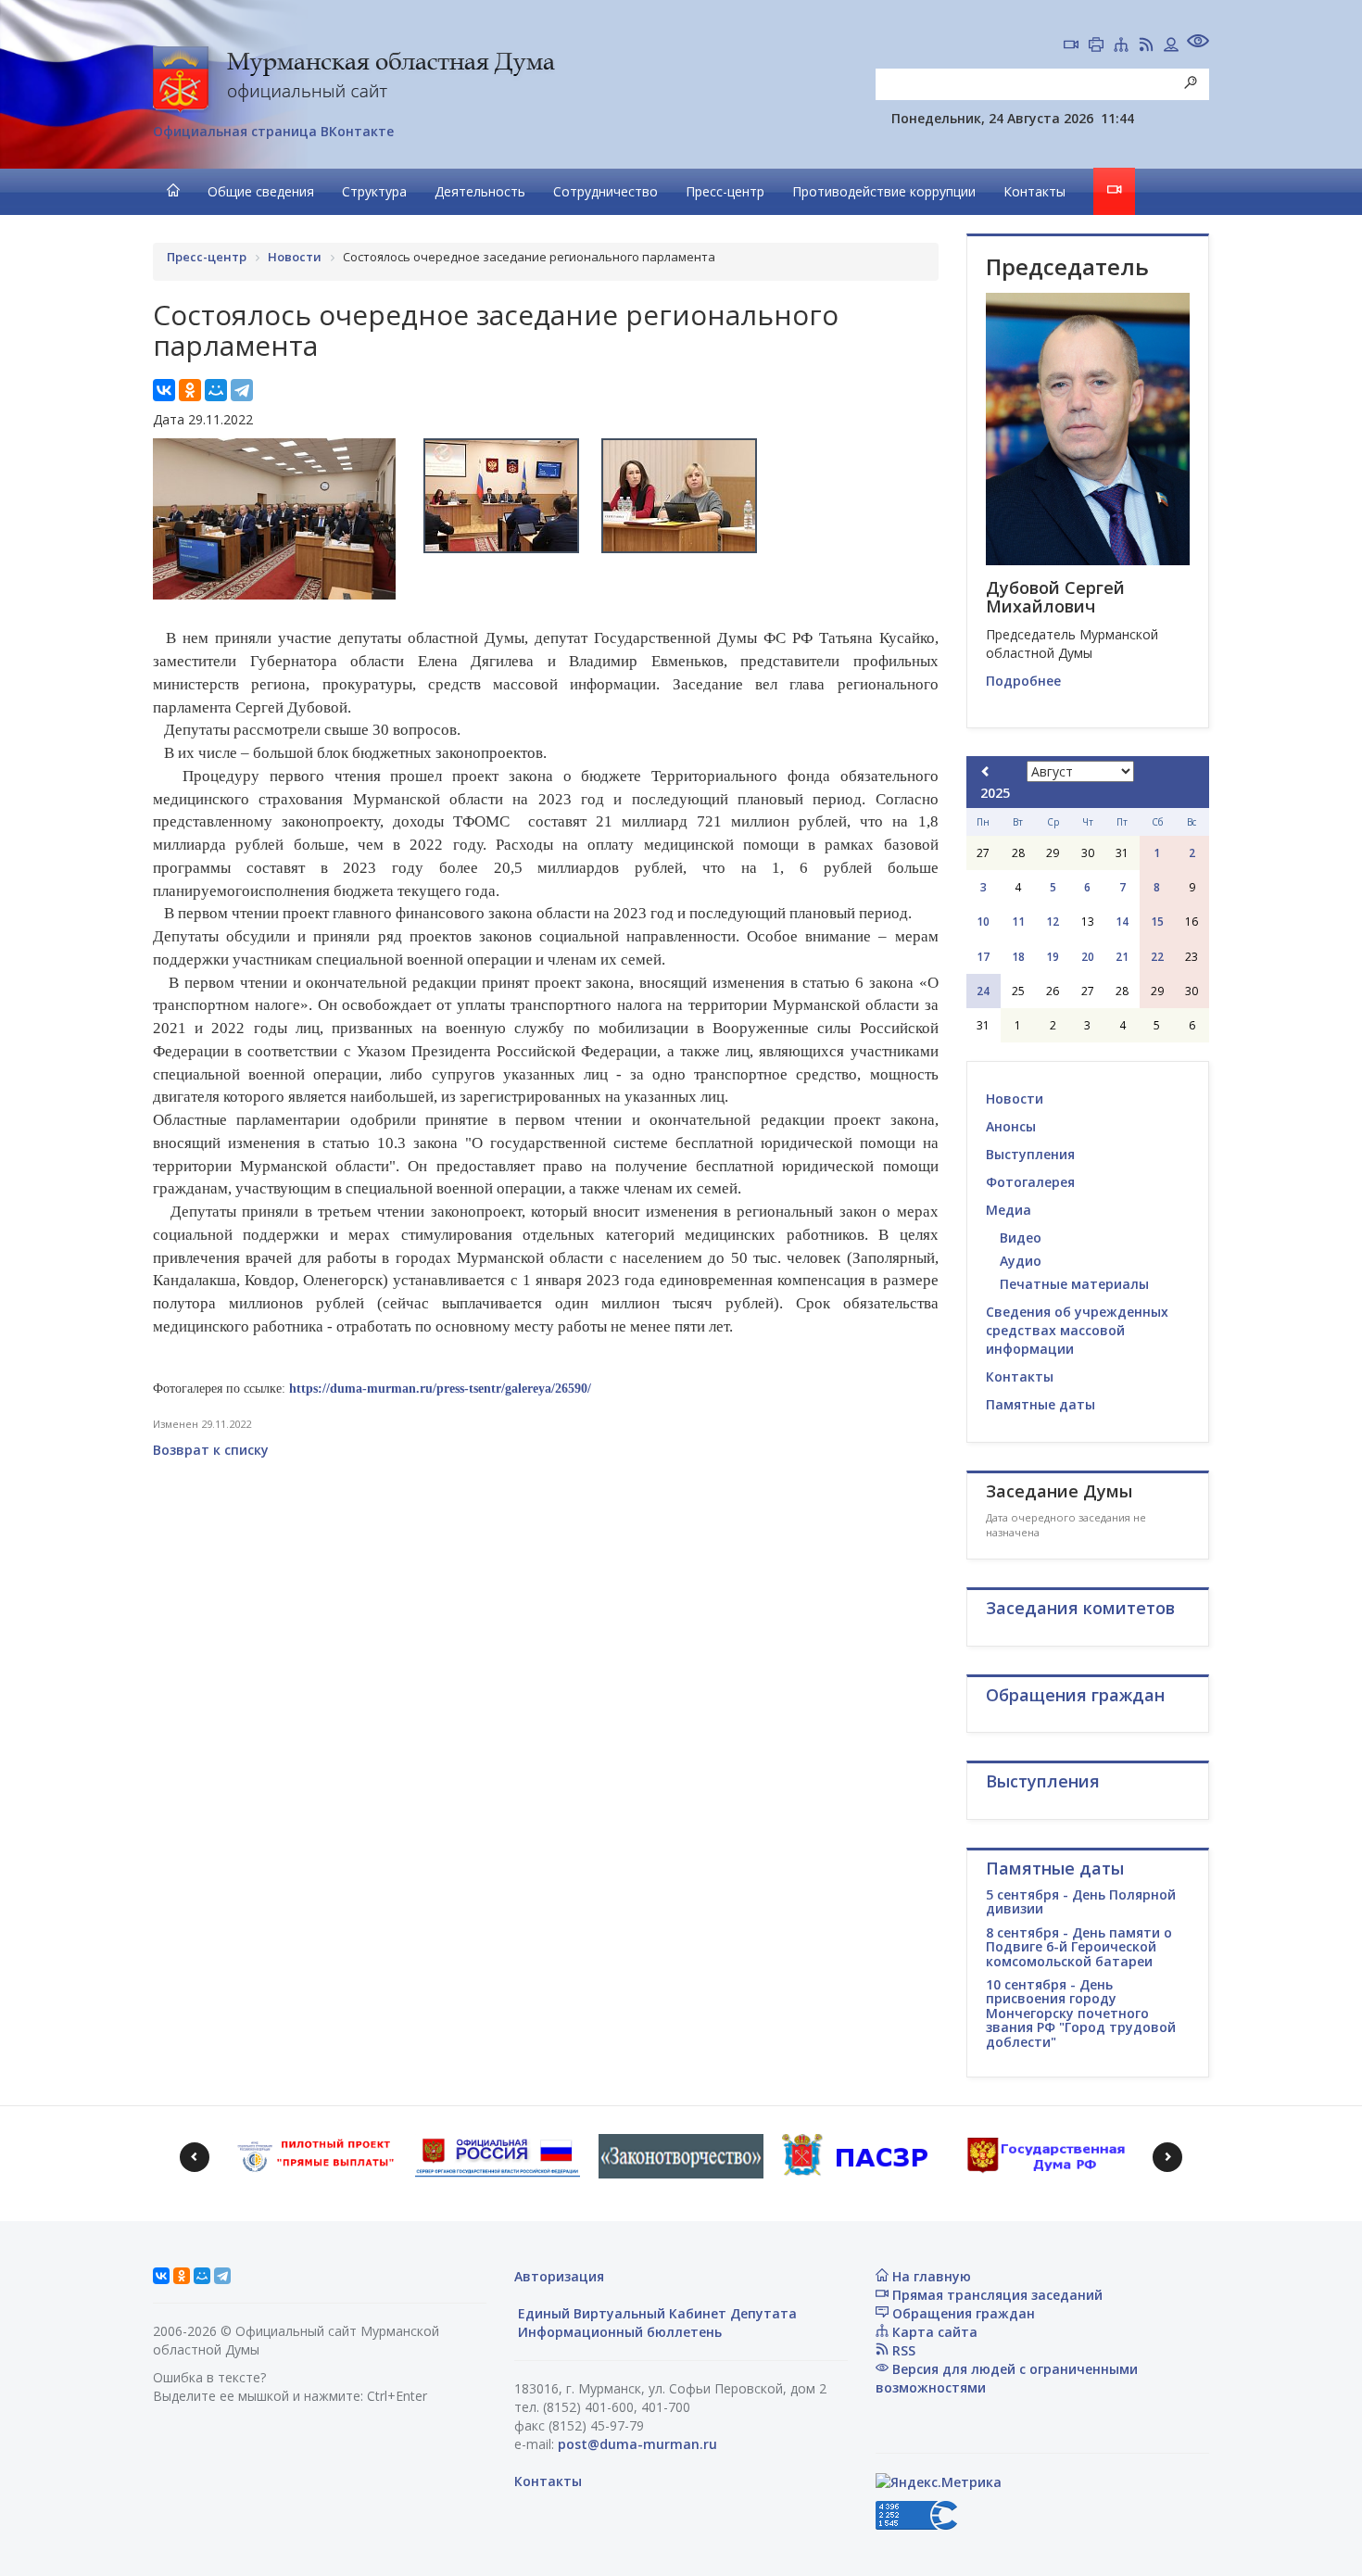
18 (1018, 957)
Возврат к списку (211, 1450)
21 (1122, 957)
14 (1122, 922)
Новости (1015, 1099)
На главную (930, 2276)
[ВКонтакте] (164, 390)
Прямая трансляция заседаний (996, 2295)
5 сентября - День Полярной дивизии (1081, 1901)
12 (1053, 922)
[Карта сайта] (1121, 46)
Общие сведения (261, 191)
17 (983, 957)
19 (1053, 957)
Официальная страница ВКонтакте (273, 131)
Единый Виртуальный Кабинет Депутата (656, 2313)
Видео (1021, 1237)
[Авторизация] (1171, 46)
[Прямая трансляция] (1071, 46)
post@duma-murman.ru (637, 2444)
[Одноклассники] (190, 390)
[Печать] (1096, 46)
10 (983, 922)
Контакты (1034, 191)
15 (1157, 922)
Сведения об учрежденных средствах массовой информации (1077, 1330)
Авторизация (559, 2276)
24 (983, 991)
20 (1088, 957)
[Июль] (986, 771)
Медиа (1009, 1210)
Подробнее (1023, 681)
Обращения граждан (962, 2313)
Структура (374, 191)
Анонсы (1011, 1126)
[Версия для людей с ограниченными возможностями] (1198, 43)
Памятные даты (1040, 1404)
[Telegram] (242, 390)
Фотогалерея (1030, 1182)
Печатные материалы (1074, 1284)
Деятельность (480, 191)
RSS (902, 2350)
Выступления (1030, 1154)
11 (1018, 922)
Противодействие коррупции (884, 191)
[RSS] (1146, 46)
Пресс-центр (725, 191)
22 (1157, 957)
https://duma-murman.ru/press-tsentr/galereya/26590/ (440, 1389)
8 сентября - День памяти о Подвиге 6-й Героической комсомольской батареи (1079, 1947)
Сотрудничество (605, 191)
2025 (995, 793)
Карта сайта (933, 2332)
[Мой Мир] (216, 390)
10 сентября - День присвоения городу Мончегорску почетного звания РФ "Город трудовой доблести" (1081, 2013)
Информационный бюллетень (618, 2332)
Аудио (1021, 1261)
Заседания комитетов (1080, 1608)
